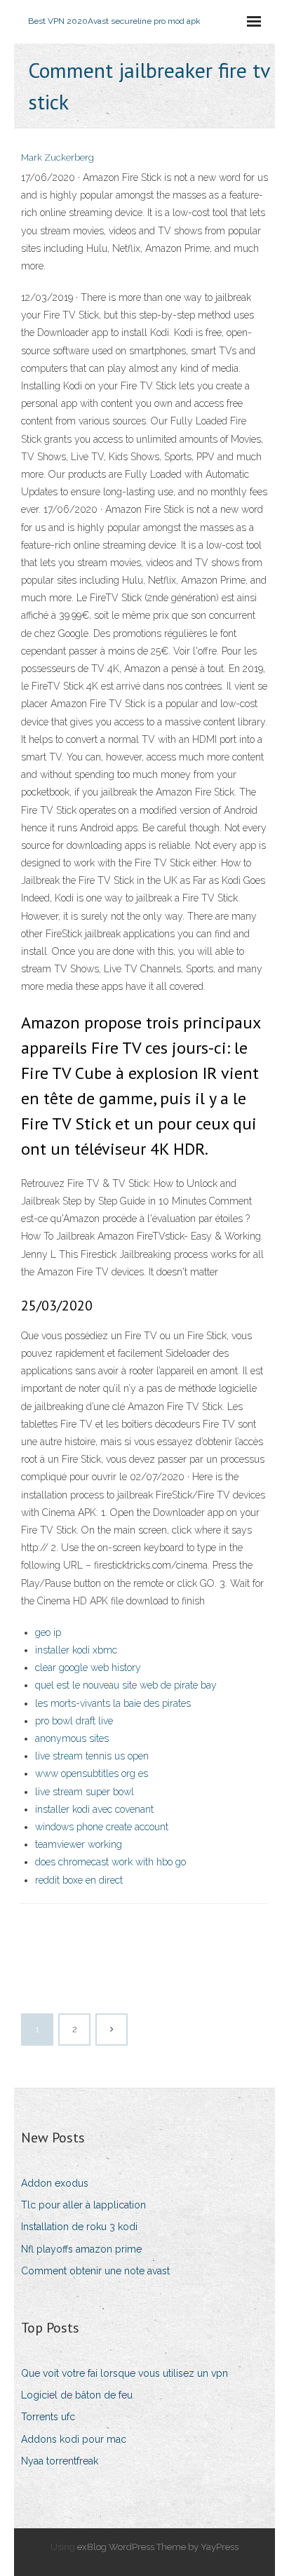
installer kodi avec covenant (94, 1809)
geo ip (48, 1632)
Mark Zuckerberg (58, 157)
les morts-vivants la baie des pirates (113, 1703)
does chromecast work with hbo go (110, 1862)
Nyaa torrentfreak (60, 2461)
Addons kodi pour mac (74, 2439)
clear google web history (88, 1668)
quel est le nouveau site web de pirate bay (126, 1685)
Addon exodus (55, 2183)
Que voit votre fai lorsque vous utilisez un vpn (125, 2373)
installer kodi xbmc (76, 1650)
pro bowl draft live (74, 1721)
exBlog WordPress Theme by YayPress (158, 2547)
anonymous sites (72, 1738)
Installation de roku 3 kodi (79, 2227)
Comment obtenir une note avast (95, 2271)
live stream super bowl (85, 1792)
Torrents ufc (48, 2417)
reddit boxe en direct (79, 1880)
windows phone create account (102, 1827)
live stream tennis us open (92, 1756)
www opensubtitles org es (92, 1773)
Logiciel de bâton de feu (77, 2395)
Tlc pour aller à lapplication (83, 2205)
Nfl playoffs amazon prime (81, 2249)
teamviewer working (79, 1844)
